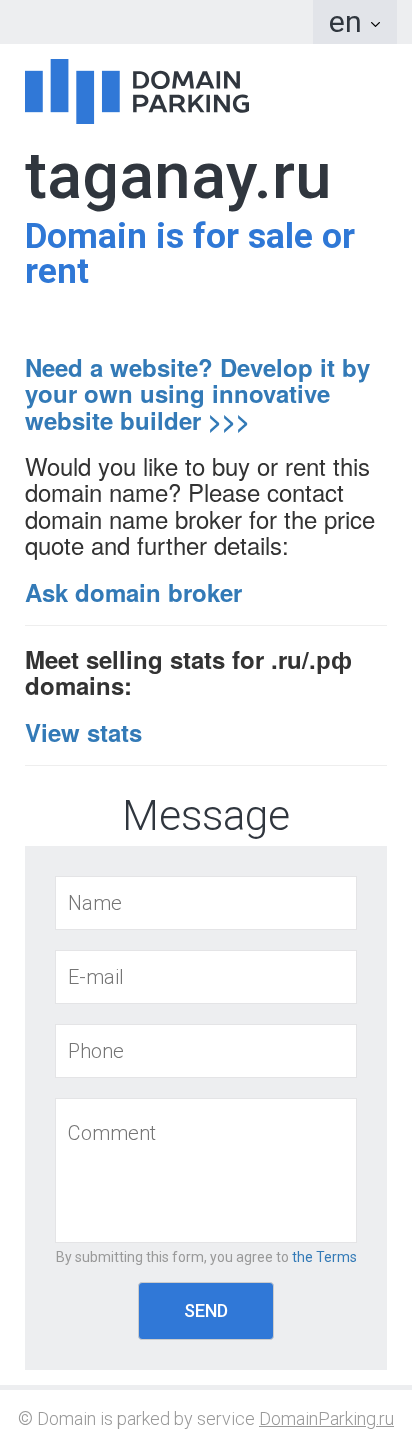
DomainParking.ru (326, 1418)
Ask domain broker (133, 592)
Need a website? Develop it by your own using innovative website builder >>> (197, 393)
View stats (83, 732)
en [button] (349, 21)
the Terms (324, 1257)
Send (206, 1310)
